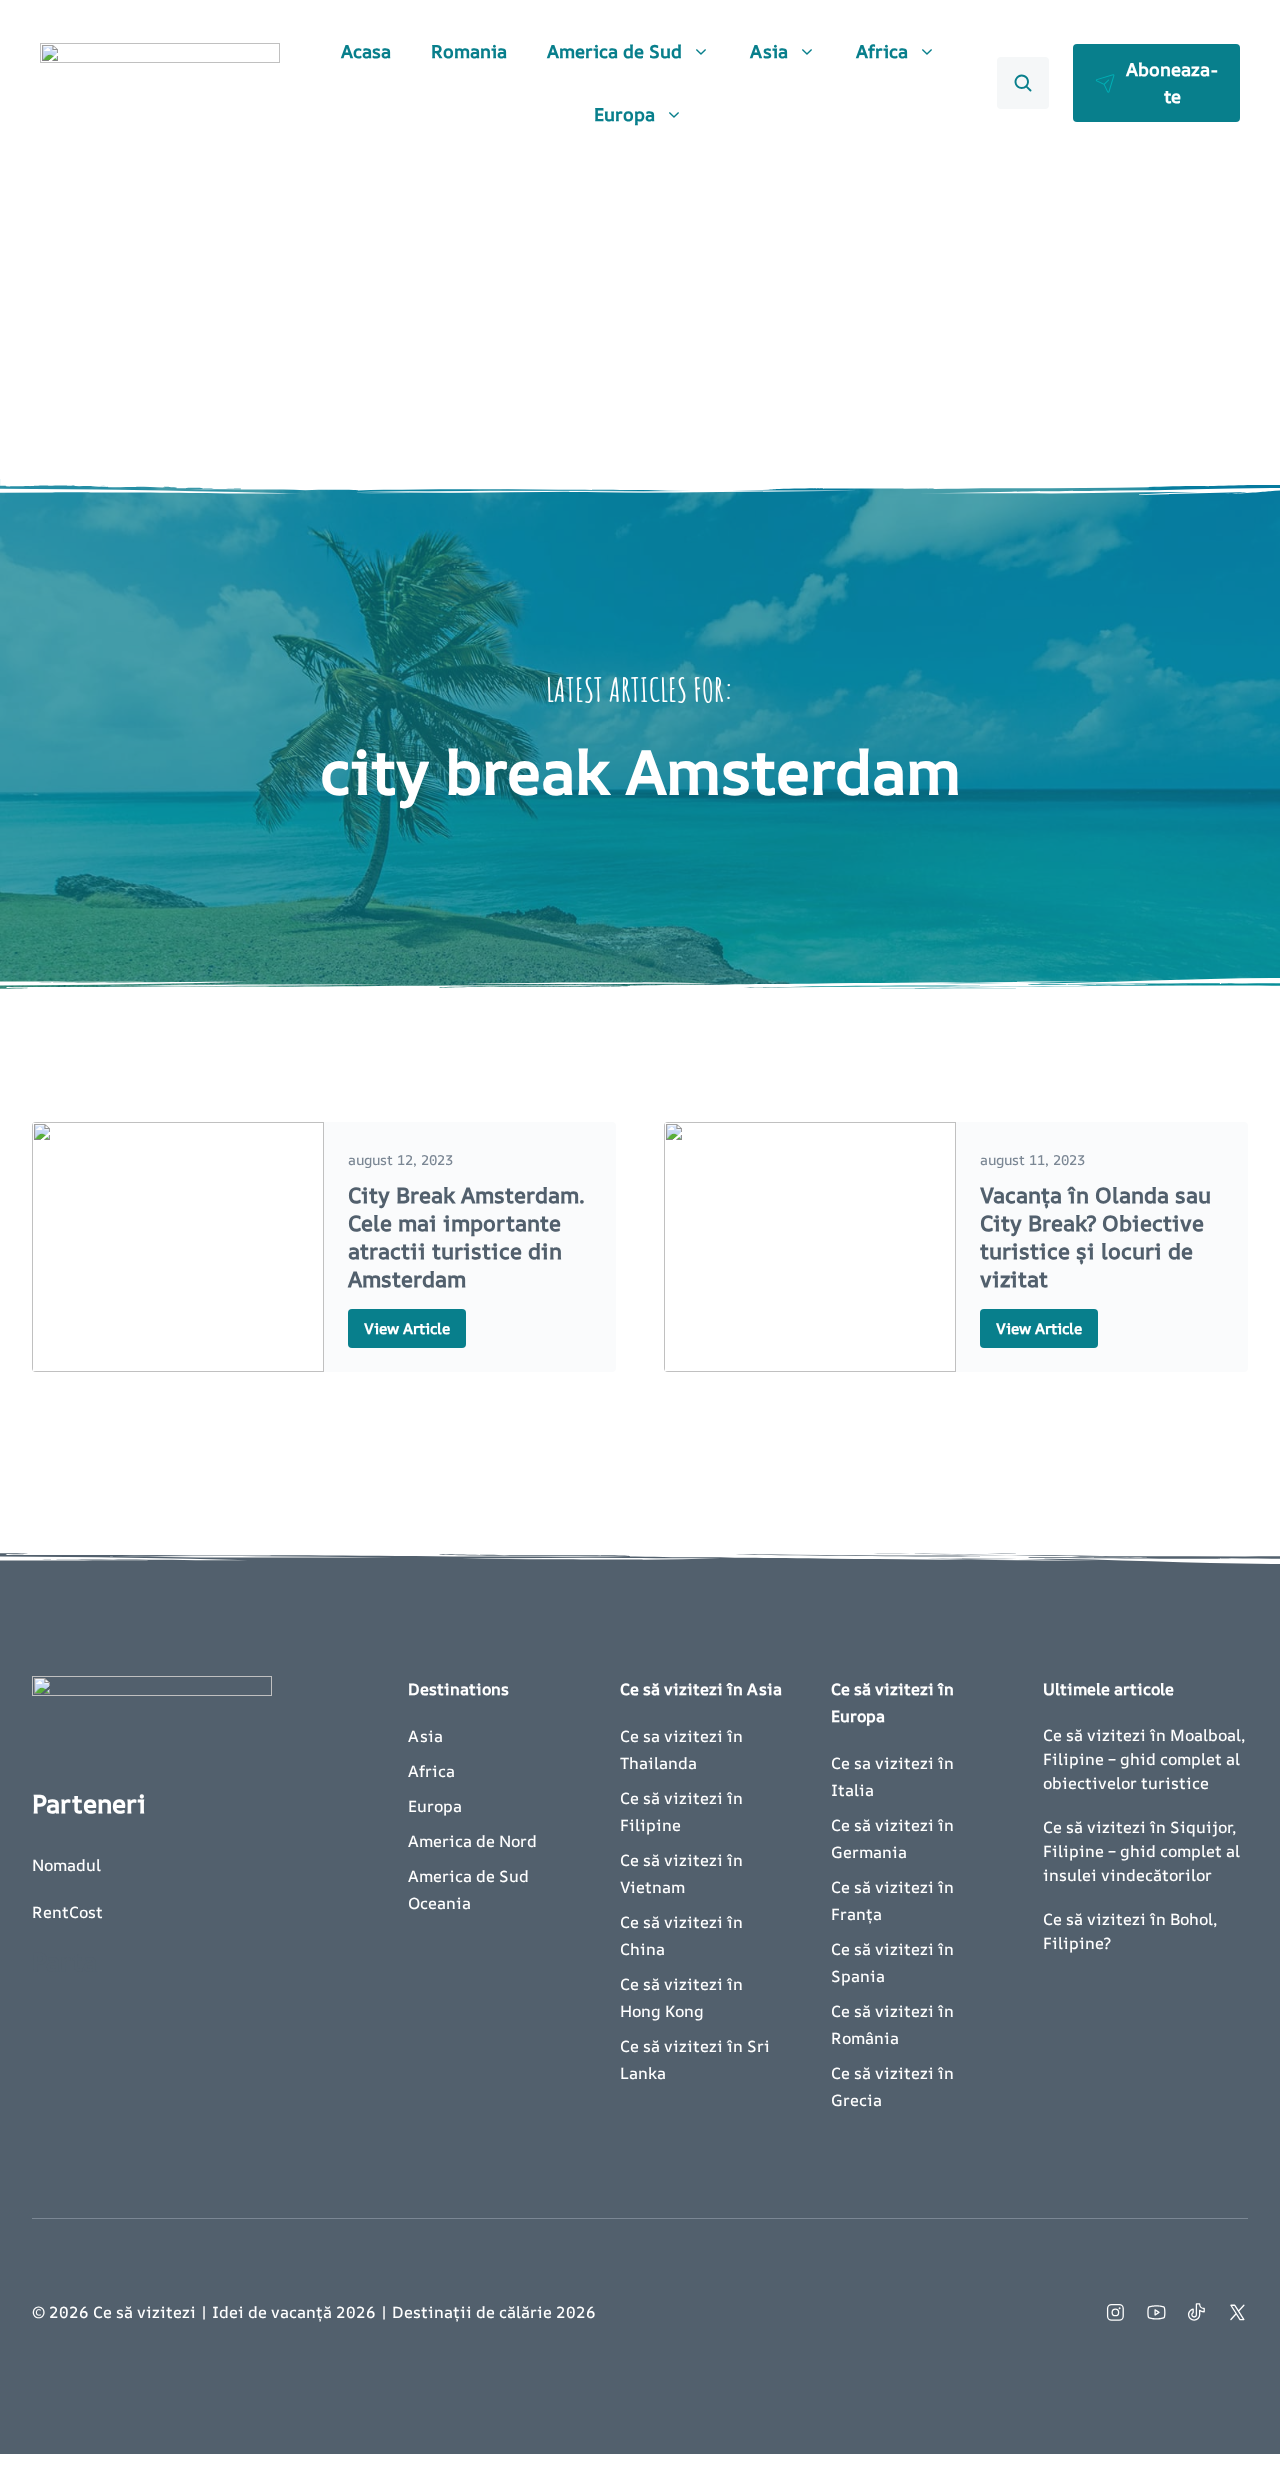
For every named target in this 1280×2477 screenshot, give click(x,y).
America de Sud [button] (614, 51)
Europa (435, 1806)
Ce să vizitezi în (683, 2046)
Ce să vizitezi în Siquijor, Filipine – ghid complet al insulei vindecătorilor (1141, 1851)
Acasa (366, 51)
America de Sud (468, 1876)
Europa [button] (624, 114)
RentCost (67, 1912)
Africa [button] (882, 51)
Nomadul (66, 1865)
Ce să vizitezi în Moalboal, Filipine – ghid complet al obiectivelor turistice (1144, 1759)
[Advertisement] (640, 316)
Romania (469, 51)
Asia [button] (769, 51)
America (440, 1841)
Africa (431, 1771)
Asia (425, 1736)
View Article (407, 1328)
